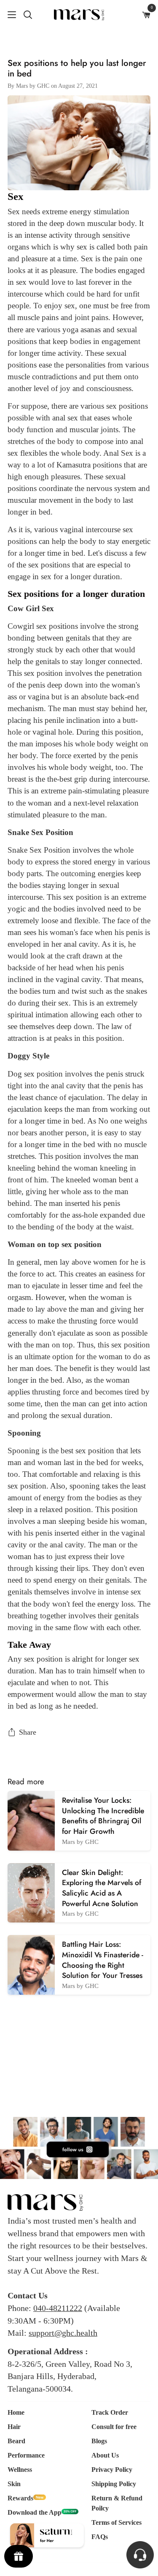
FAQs (100, 2537)
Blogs (99, 2441)
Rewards (20, 2498)
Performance (26, 2455)
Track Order (110, 2412)
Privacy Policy (112, 2470)
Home (16, 2412)
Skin (14, 2484)
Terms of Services (116, 2522)
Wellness (20, 2470)
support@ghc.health (63, 2333)
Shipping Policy (114, 2484)
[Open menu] (8, 15)
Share (28, 1732)
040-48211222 (58, 2308)
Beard (16, 2441)
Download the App (35, 2512)
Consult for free (114, 2427)
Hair (14, 2427)
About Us (105, 2455)
